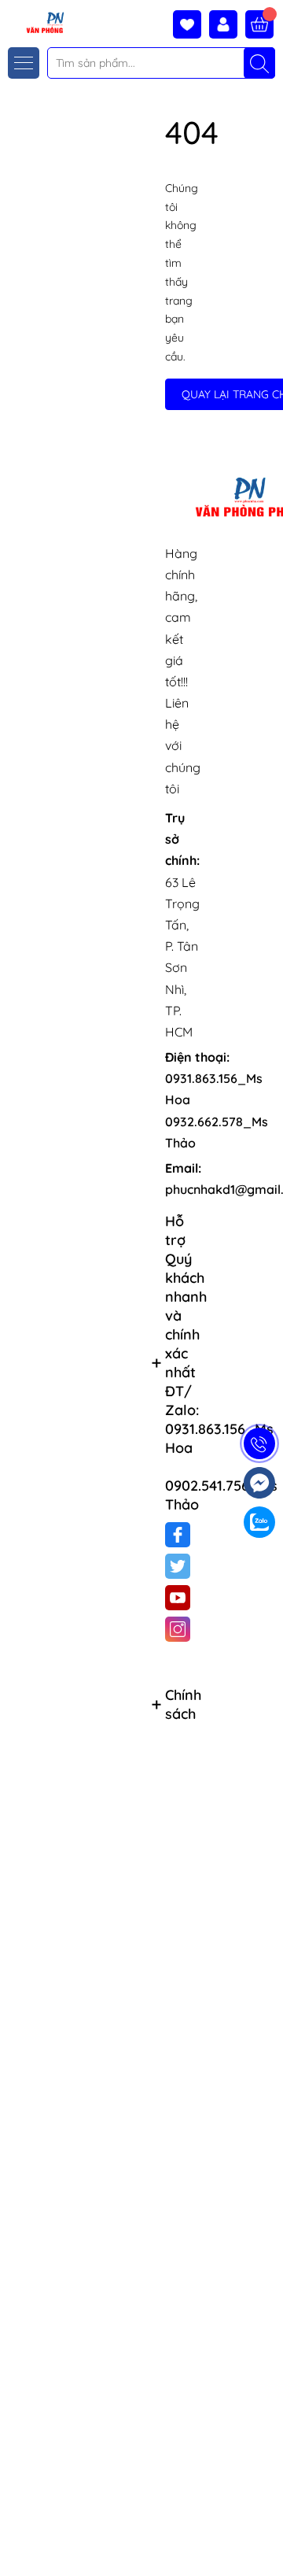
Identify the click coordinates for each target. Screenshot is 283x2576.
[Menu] (24, 63)
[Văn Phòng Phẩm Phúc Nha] (34, 22)
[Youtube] (178, 1598)
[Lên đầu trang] (265, 2539)
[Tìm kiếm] (259, 63)
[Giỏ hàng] (259, 24)
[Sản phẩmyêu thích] (191, 24)
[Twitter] (178, 1566)
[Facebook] (178, 1535)
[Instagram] (178, 1629)
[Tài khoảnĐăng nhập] (227, 24)
